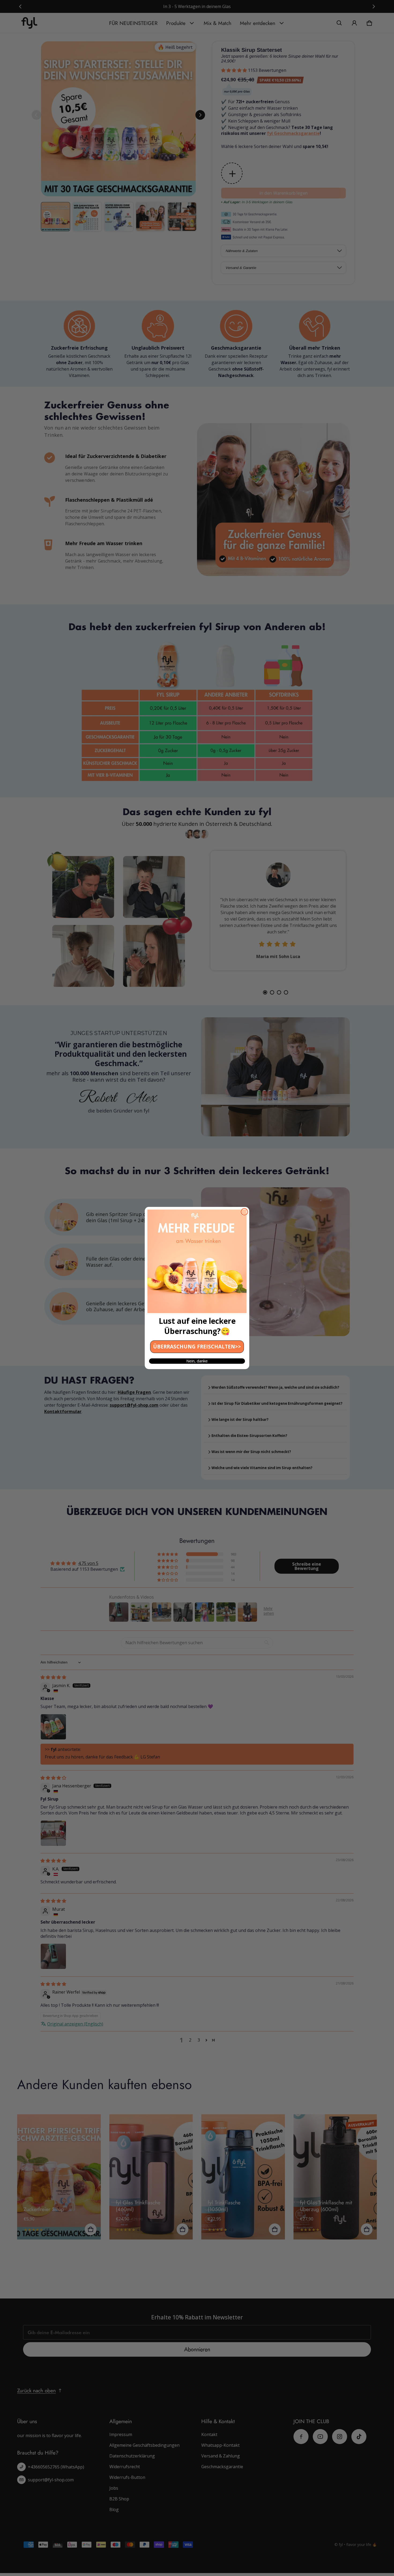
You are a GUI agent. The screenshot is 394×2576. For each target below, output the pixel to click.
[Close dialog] (244, 1212)
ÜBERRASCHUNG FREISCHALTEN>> (197, 1347)
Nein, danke (197, 1361)
